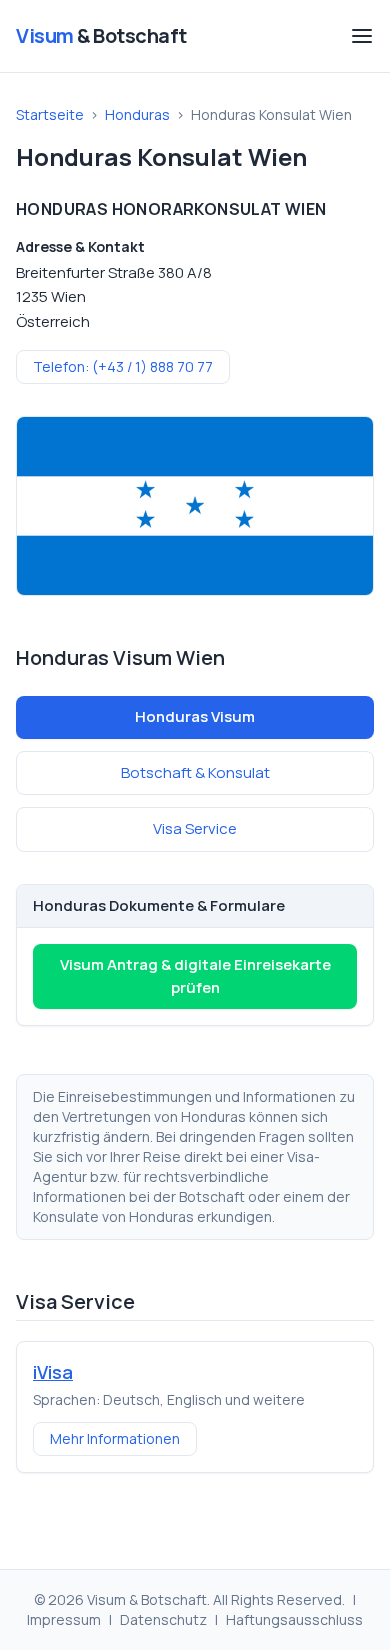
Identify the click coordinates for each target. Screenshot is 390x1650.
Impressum (64, 1619)
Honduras (137, 114)
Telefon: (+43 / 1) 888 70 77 (123, 366)
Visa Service (195, 828)
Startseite (50, 114)
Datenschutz (163, 1619)
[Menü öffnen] (362, 36)
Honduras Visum (195, 716)
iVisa (53, 1372)
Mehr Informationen (115, 1438)
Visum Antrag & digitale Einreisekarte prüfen (195, 976)
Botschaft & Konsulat (195, 772)
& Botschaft (101, 35)
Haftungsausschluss (294, 1619)
